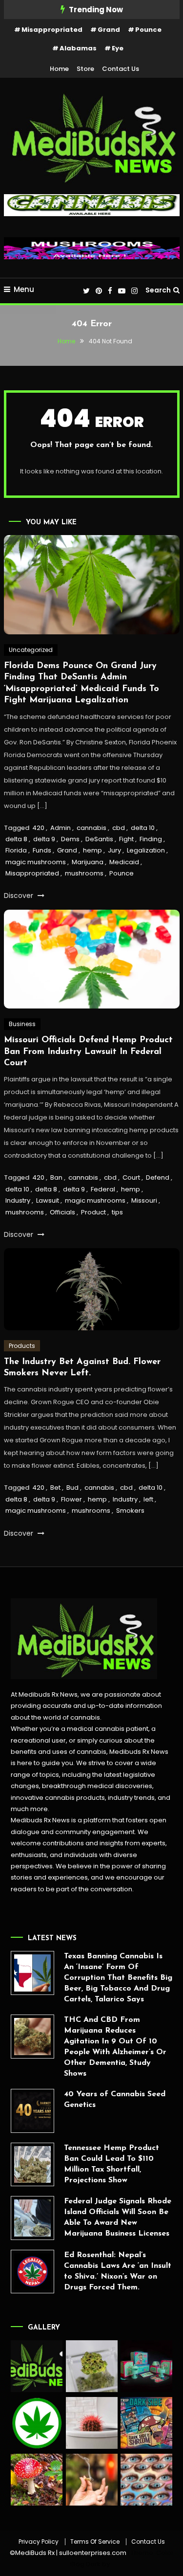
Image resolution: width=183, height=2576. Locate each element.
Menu (24, 289)
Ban (56, 1177)
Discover (20, 896)
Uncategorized (31, 650)
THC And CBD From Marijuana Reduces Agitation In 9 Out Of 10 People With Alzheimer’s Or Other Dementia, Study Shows (115, 2047)
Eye (118, 48)
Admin (61, 828)
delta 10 (143, 828)
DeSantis (99, 839)
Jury (114, 850)
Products (22, 1346)
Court (131, 1177)
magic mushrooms (36, 862)
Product (93, 1212)
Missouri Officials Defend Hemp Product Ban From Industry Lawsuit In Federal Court (88, 1052)
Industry (18, 1200)
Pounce (148, 30)
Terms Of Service (95, 2542)
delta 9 (44, 839)
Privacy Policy (39, 2542)
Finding (151, 839)
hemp (92, 850)
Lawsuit (48, 1200)
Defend (158, 1177)
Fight (126, 839)
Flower (71, 1499)
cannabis (91, 828)
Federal (103, 1189)
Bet (55, 1488)
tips (117, 1212)
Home (59, 69)
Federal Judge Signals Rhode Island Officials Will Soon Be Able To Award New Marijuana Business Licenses (118, 2218)
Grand (109, 30)
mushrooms (84, 873)
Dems (70, 839)
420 (38, 828)
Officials (62, 1212)
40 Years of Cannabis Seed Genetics (115, 2100)
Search (158, 290)
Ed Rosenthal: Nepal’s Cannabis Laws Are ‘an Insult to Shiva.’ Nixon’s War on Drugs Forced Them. (118, 2271)
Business (22, 1024)
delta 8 (16, 839)
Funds (42, 850)
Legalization (146, 850)
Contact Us (121, 69)
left (148, 1499)
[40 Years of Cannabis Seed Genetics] (33, 2111)
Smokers (130, 1511)
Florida (16, 850)
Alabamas (78, 48)
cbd (119, 828)
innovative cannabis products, (59, 1798)
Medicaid (124, 862)
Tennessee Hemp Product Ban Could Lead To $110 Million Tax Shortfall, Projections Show (112, 2164)
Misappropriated (52, 30)
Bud (72, 1488)
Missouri (144, 1200)
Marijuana (88, 862)
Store (85, 69)
